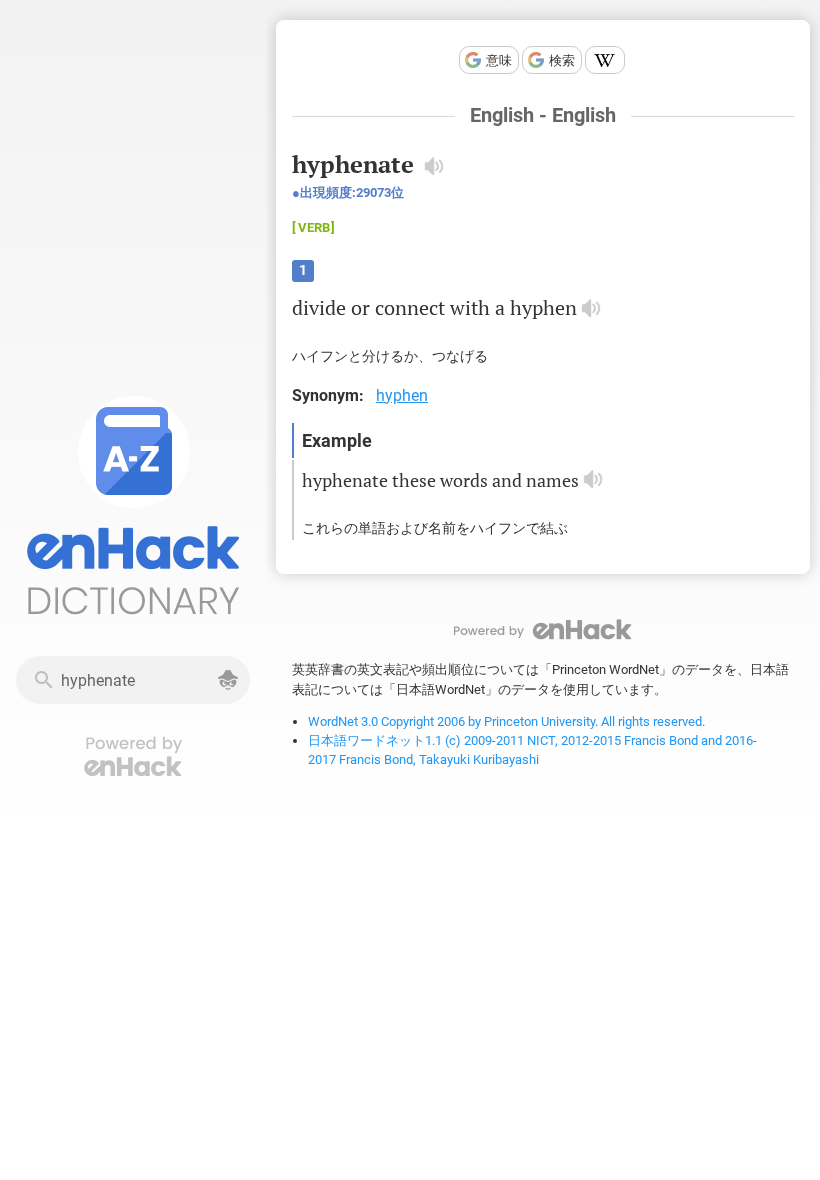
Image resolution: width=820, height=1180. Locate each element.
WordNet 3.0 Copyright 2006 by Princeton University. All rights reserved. (506, 721)
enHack (543, 629)
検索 (562, 60)
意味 (499, 60)
